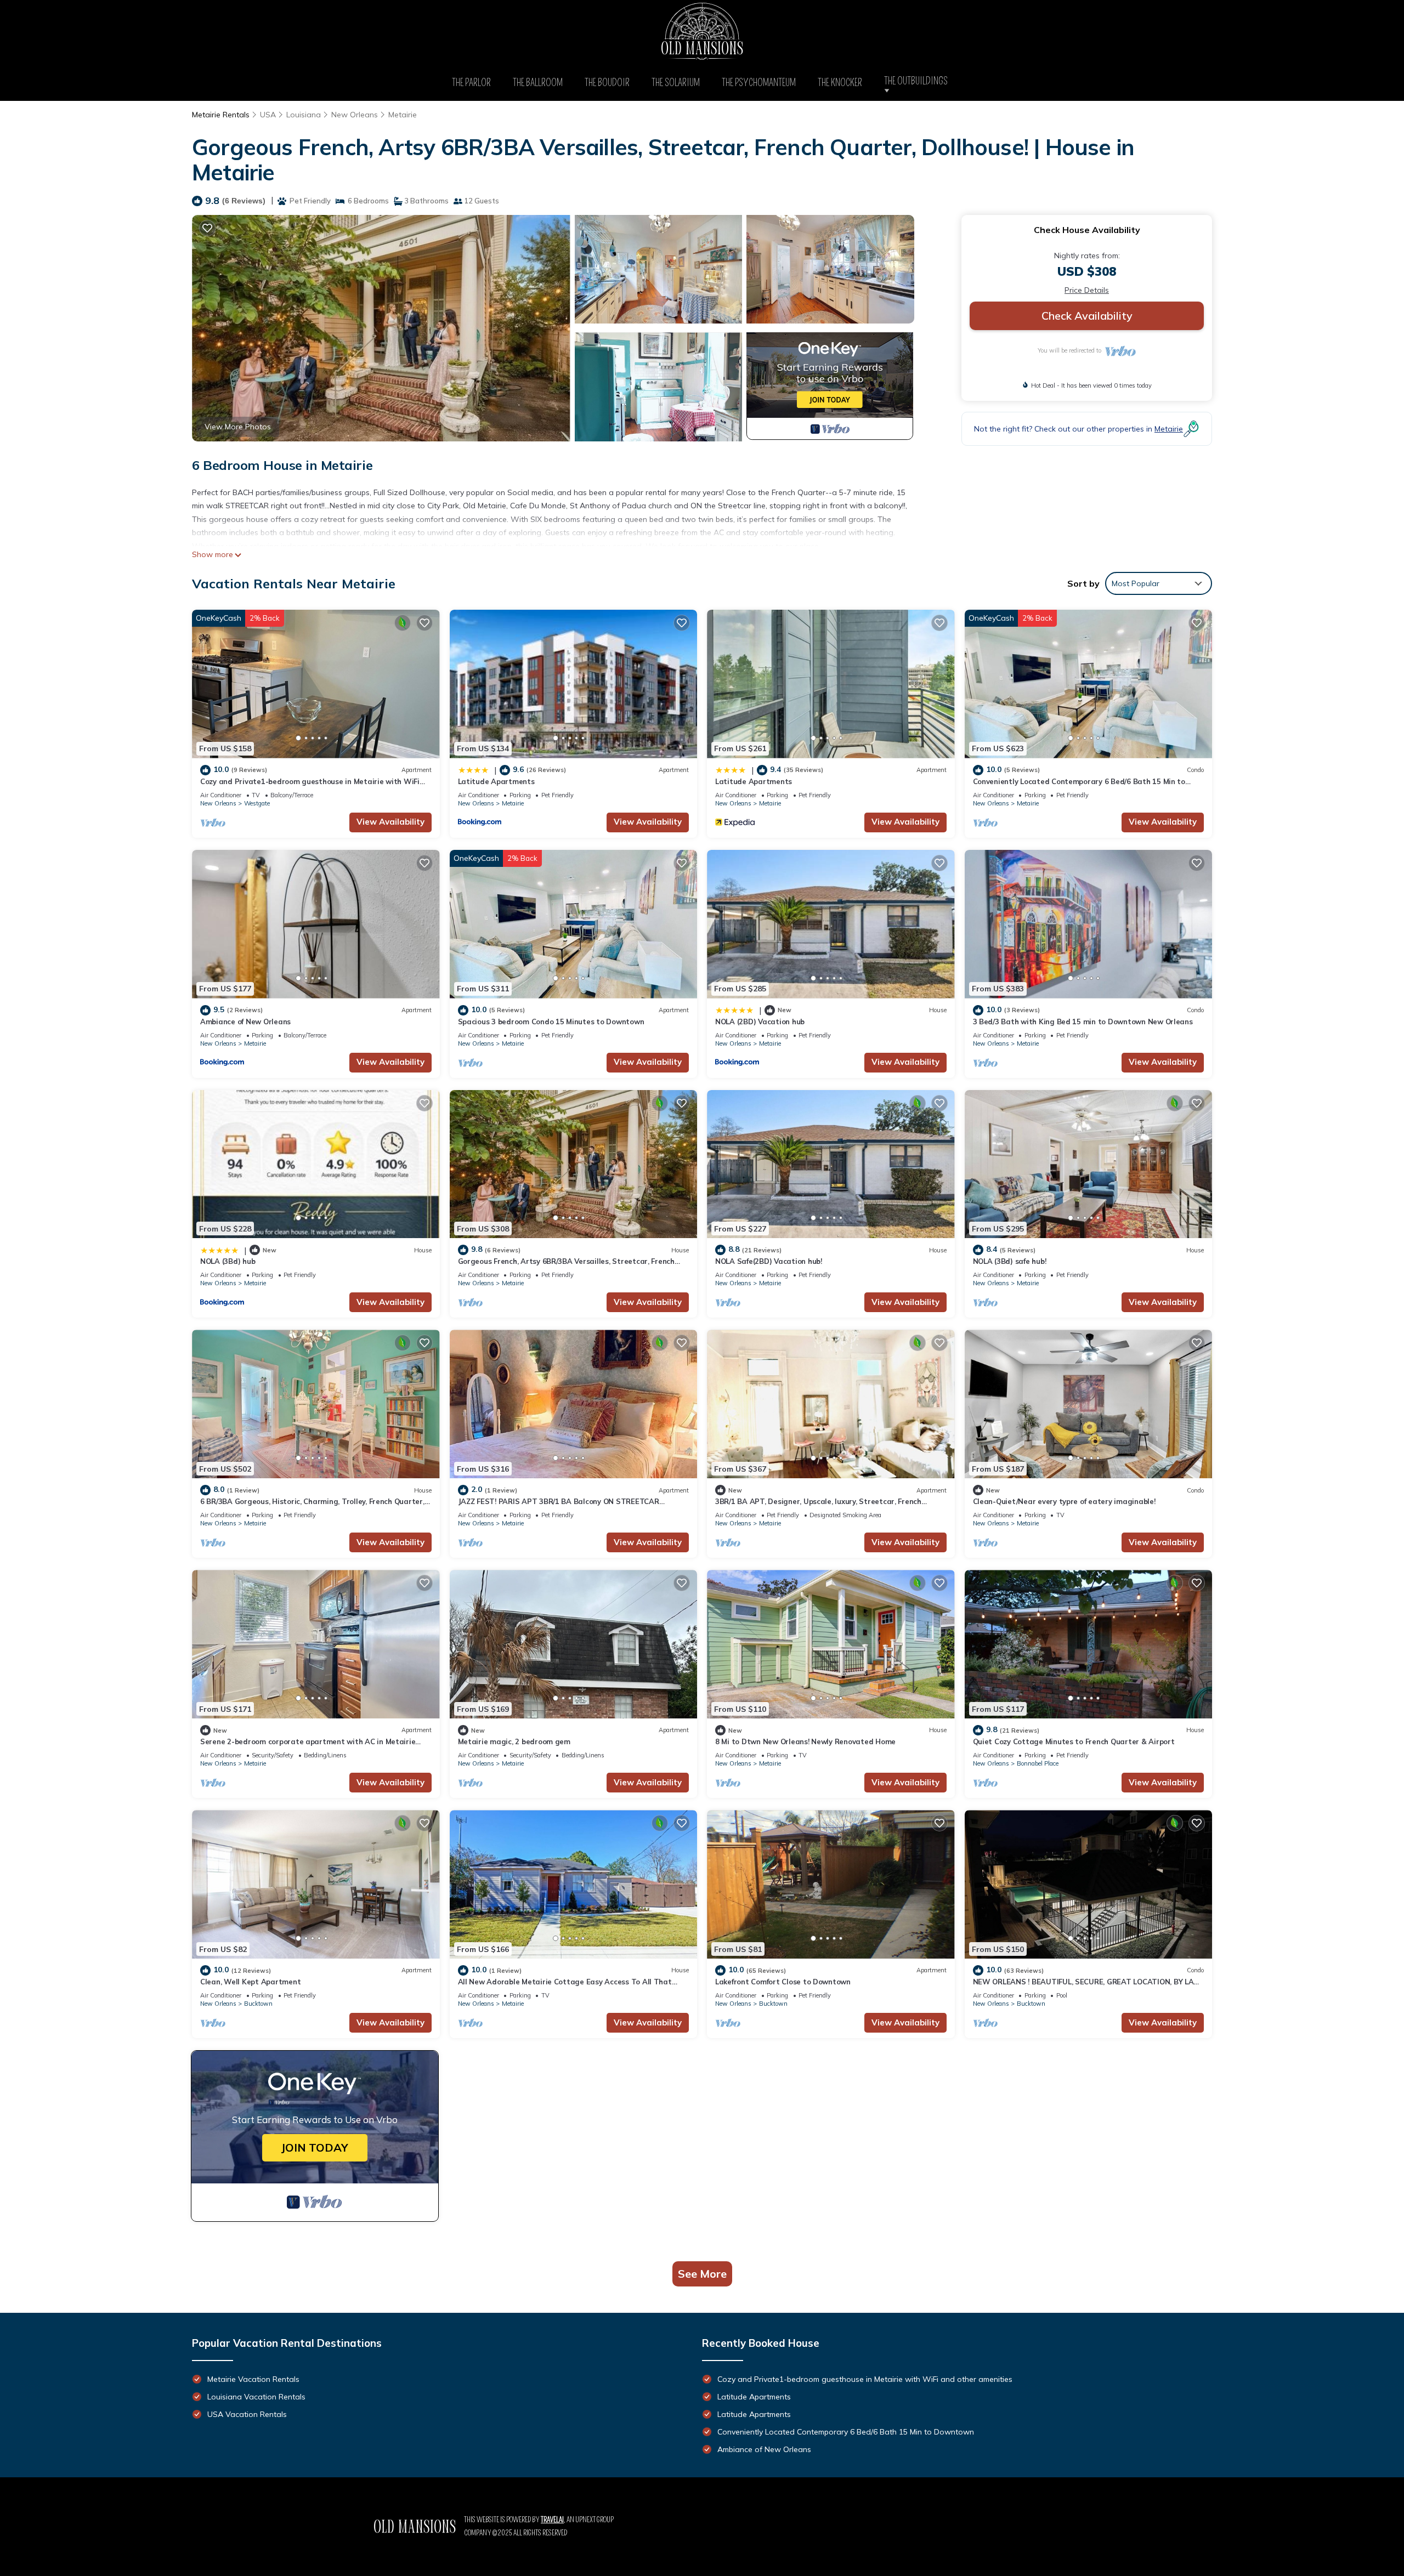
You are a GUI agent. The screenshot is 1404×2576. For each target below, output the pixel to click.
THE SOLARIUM (676, 83)
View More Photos (238, 427)
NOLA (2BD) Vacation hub (760, 1022)
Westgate (257, 803)
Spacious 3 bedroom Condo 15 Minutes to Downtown (551, 1022)
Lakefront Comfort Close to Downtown (783, 1982)
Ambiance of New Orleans (245, 1022)
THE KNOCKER (840, 83)
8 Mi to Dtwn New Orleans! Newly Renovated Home (805, 1741)
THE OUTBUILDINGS (918, 81)
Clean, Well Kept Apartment (250, 1982)
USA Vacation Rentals (247, 2414)
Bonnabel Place (1038, 1763)
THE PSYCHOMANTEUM (759, 83)
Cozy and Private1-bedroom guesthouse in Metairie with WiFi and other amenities (865, 2379)
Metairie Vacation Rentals (253, 2379)
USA (268, 115)
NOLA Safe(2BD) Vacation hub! (769, 1261)
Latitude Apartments (496, 781)
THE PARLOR (471, 83)
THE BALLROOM (538, 83)
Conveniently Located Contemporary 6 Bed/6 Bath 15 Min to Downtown (846, 2432)
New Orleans (355, 115)
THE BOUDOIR (607, 83)
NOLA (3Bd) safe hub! (1010, 1261)
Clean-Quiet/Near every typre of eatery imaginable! (1064, 1501)
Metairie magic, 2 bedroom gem (514, 1741)
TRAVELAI (552, 2520)
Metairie (403, 115)
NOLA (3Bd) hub (228, 1261)
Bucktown (258, 2004)
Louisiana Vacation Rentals (256, 2397)
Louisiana (304, 115)
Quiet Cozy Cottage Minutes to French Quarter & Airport (1074, 1741)
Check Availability (1087, 316)
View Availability (390, 822)
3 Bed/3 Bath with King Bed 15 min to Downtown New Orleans (1083, 1022)
